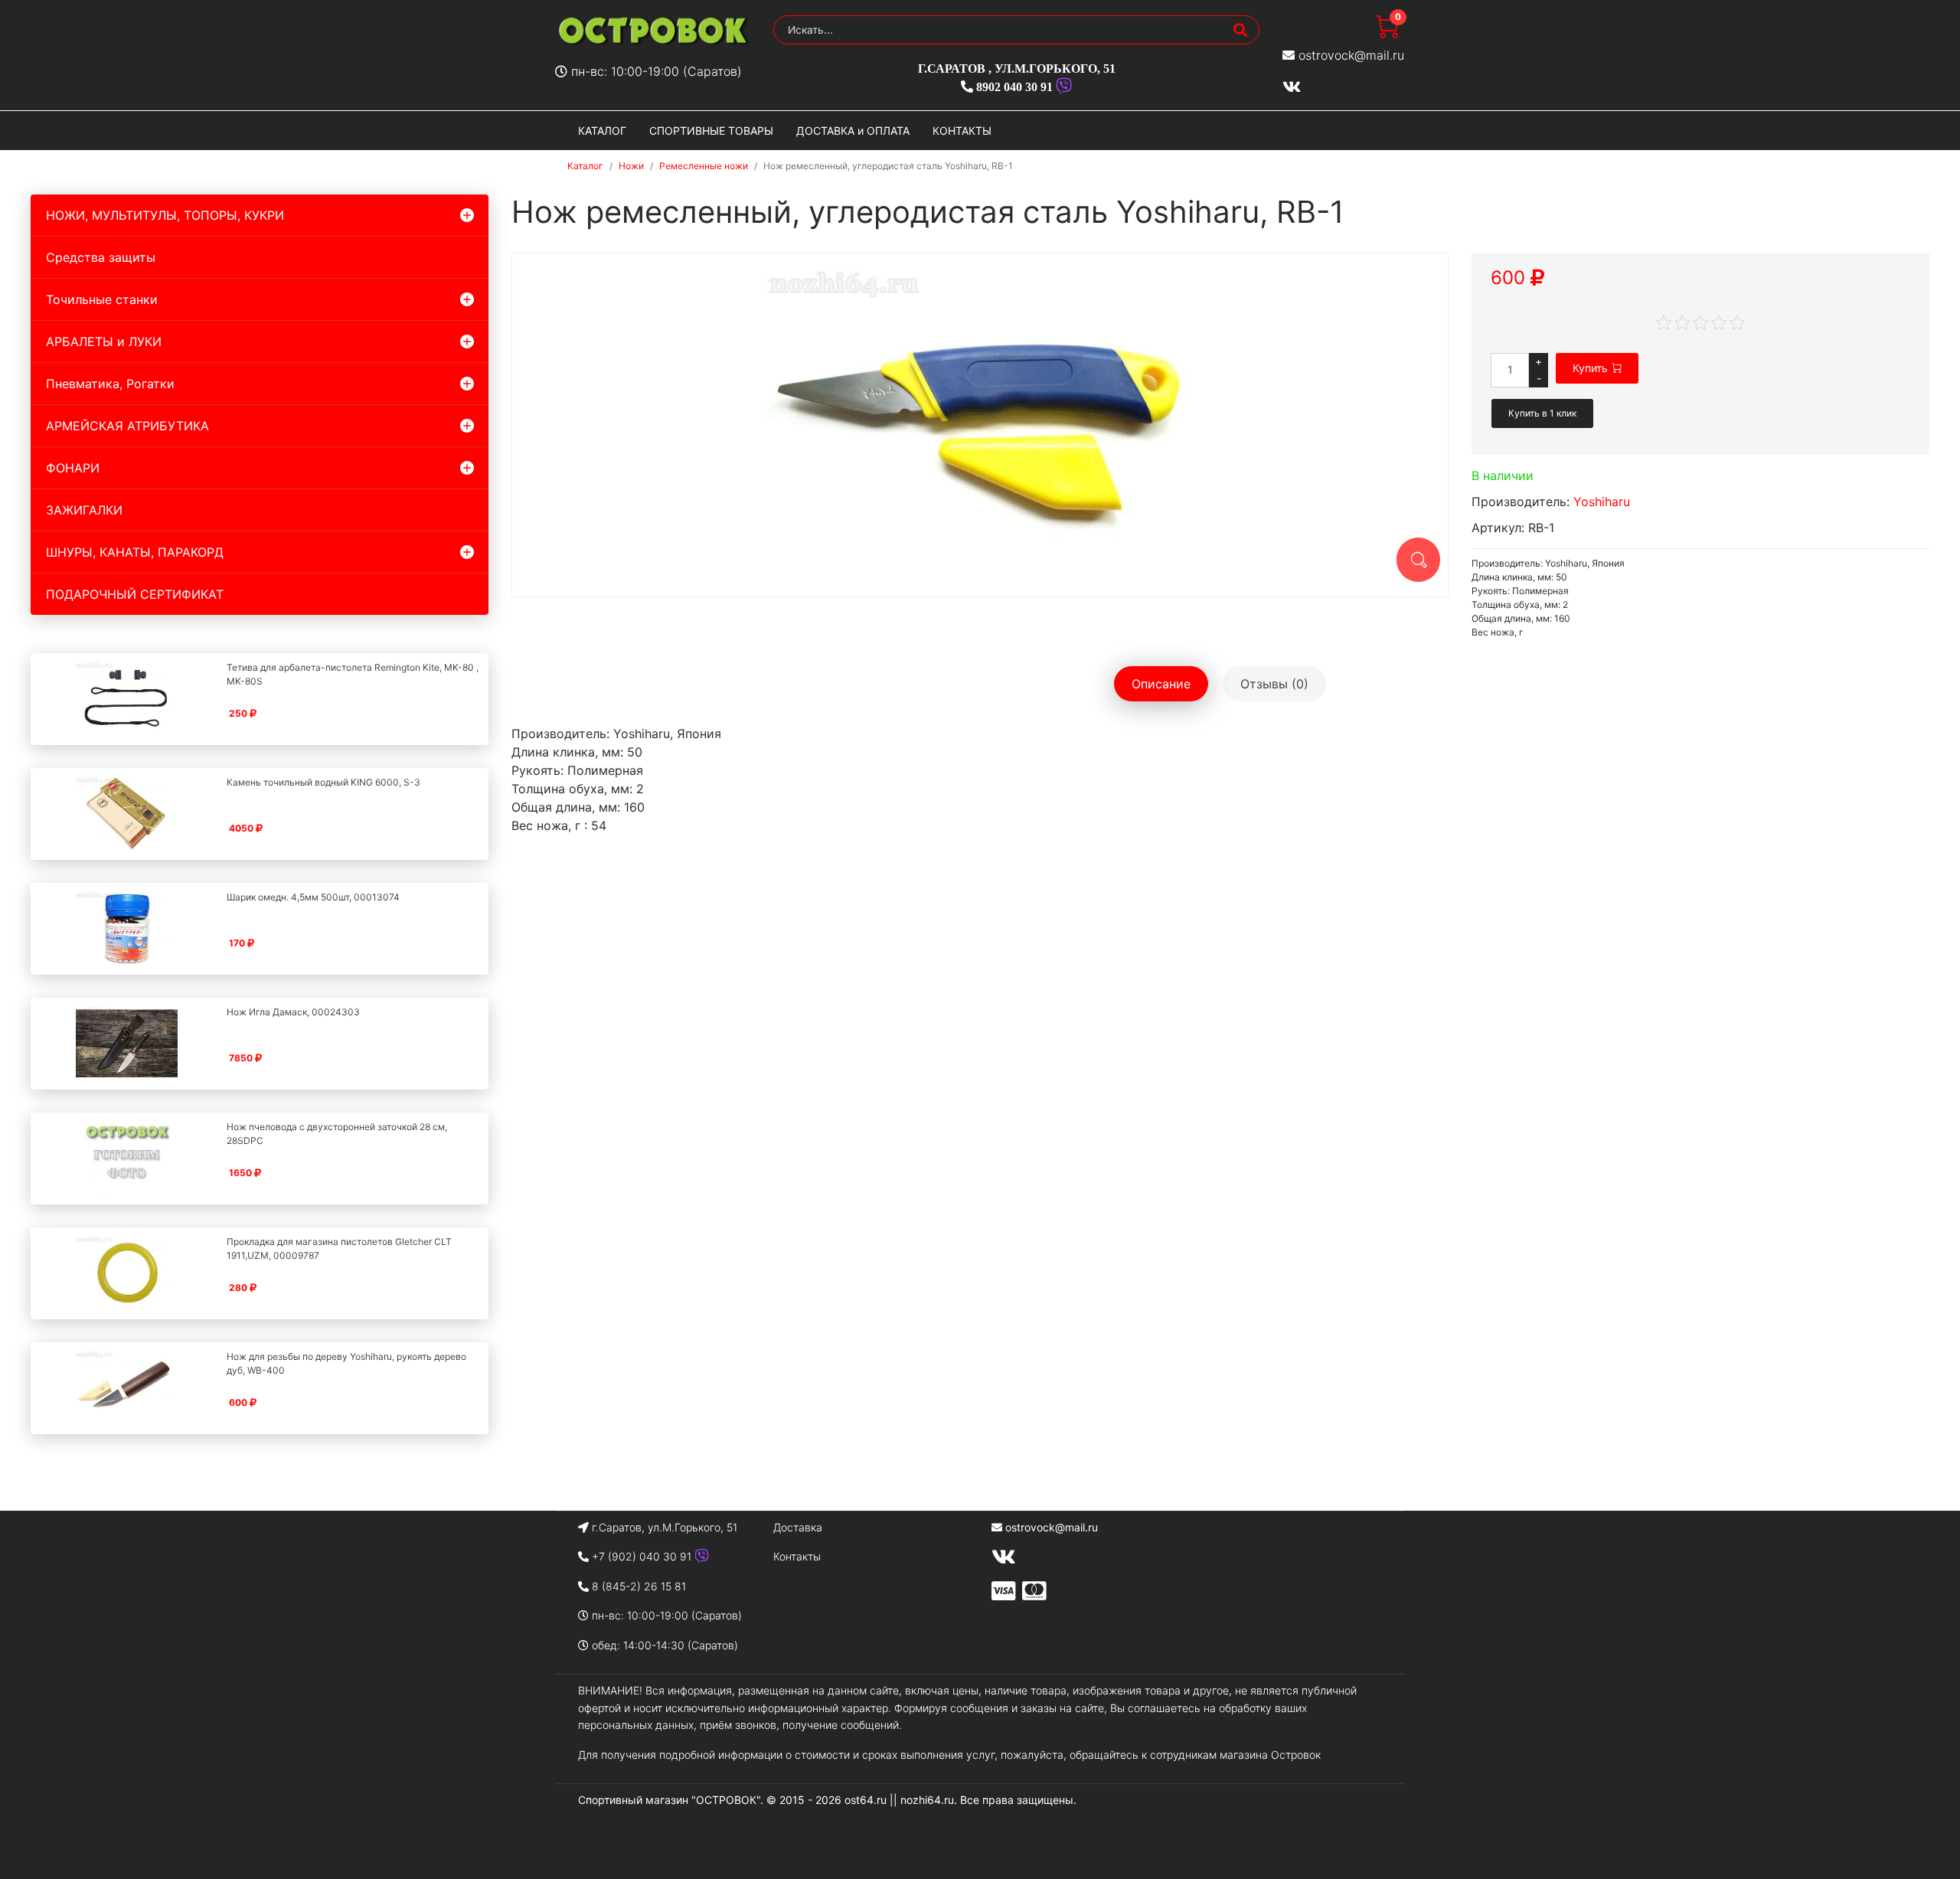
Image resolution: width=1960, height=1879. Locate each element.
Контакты (797, 1556)
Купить (1590, 368)
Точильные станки (102, 299)
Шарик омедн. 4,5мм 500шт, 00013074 (313, 897)
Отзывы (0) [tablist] (1274, 684)
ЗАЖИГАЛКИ (84, 510)
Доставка (798, 1527)
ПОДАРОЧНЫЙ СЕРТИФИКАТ (135, 594)
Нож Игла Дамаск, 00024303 (293, 1012)
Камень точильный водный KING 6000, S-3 (323, 782)
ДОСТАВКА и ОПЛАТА (853, 131)
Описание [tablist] (1161, 684)
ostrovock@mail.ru (1351, 55)
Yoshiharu (1602, 502)
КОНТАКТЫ (962, 131)
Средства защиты (101, 257)
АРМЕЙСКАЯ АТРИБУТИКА (127, 426)
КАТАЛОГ (602, 131)
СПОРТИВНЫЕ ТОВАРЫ (711, 131)
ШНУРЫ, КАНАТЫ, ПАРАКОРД (135, 552)
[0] (1387, 34)
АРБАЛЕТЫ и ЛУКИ (104, 341)
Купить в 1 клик (1542, 413)
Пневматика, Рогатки (110, 384)
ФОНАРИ (73, 468)
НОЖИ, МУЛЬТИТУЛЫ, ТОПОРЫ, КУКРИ (165, 215)
